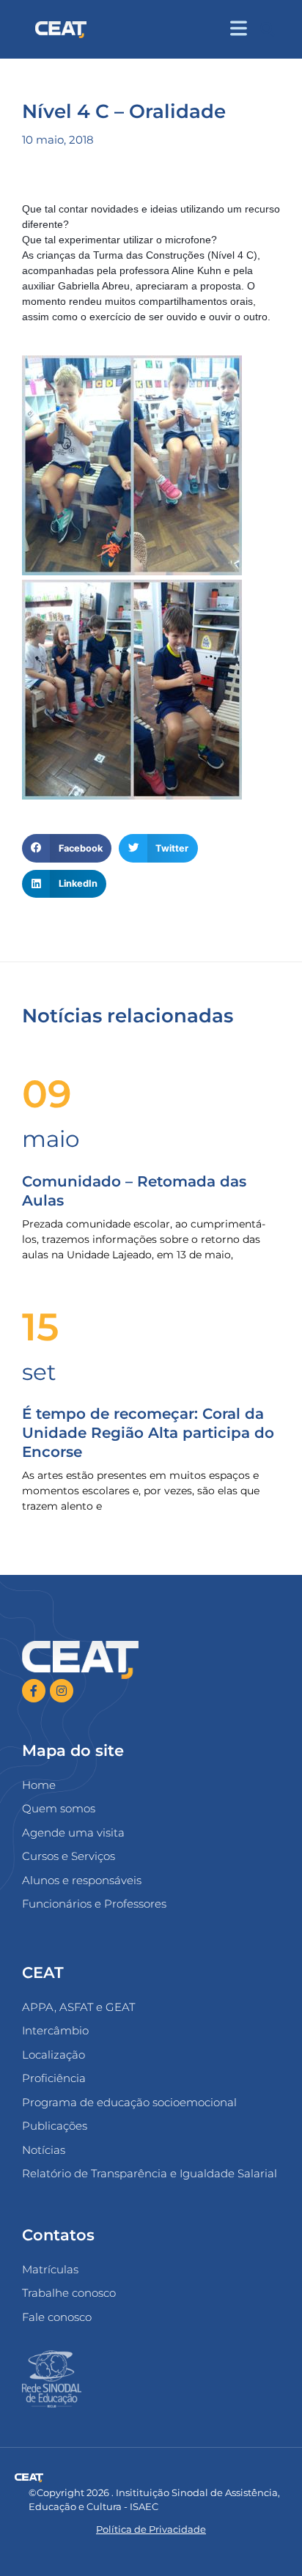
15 (40, 1327)
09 (47, 1094)
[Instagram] (62, 1691)
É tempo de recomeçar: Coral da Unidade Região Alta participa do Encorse (148, 1433)
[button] (267, 30)
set (39, 1372)
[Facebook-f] (34, 1691)
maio (51, 1139)
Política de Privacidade (151, 2529)
